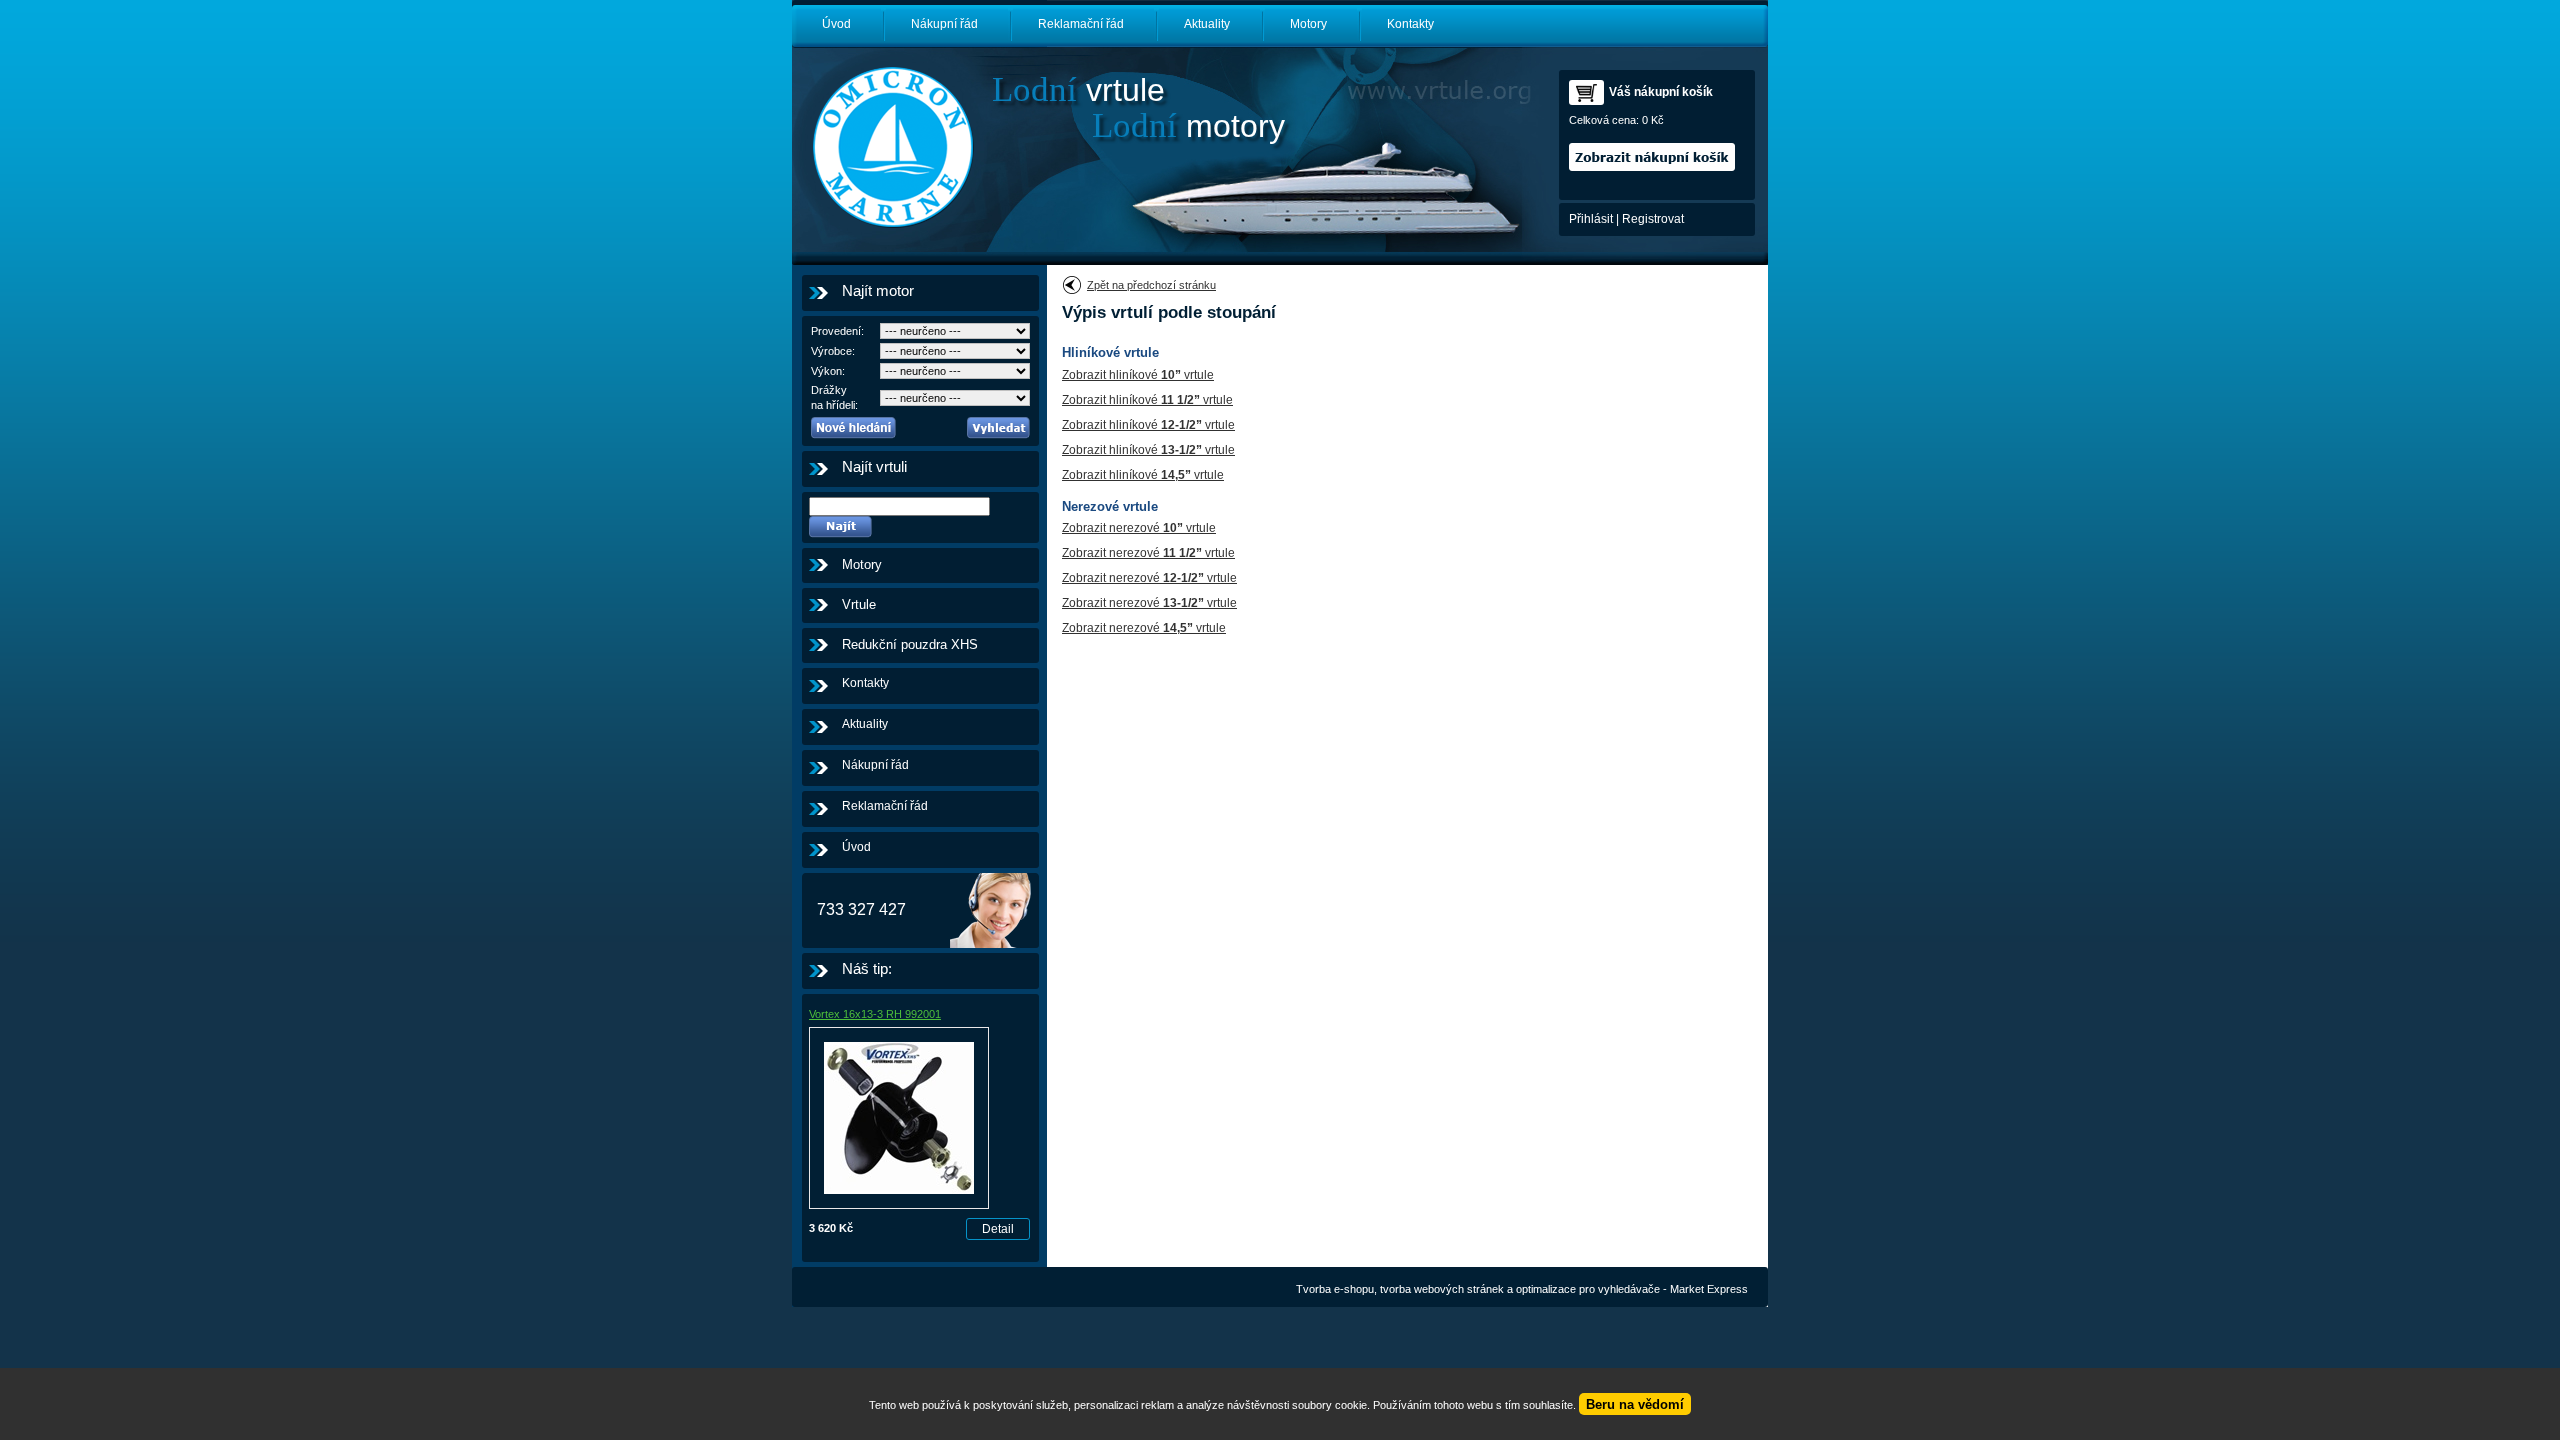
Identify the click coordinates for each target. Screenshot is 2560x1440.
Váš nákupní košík (1661, 92)
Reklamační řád (1081, 24)
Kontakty (1410, 24)
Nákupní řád (944, 24)
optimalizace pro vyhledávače (1588, 1289)
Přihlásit (1591, 219)
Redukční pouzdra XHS (910, 644)
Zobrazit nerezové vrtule (1139, 528)
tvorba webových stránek (1442, 1289)
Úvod (836, 24)
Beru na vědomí (1635, 1404)
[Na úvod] (892, 147)
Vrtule (859, 604)
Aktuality (1207, 24)
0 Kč (1653, 120)
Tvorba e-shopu (1335, 1289)
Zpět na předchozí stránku (1151, 285)
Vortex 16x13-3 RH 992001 (875, 1014)
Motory (1308, 24)
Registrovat (1653, 219)
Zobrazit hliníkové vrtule (1138, 375)
